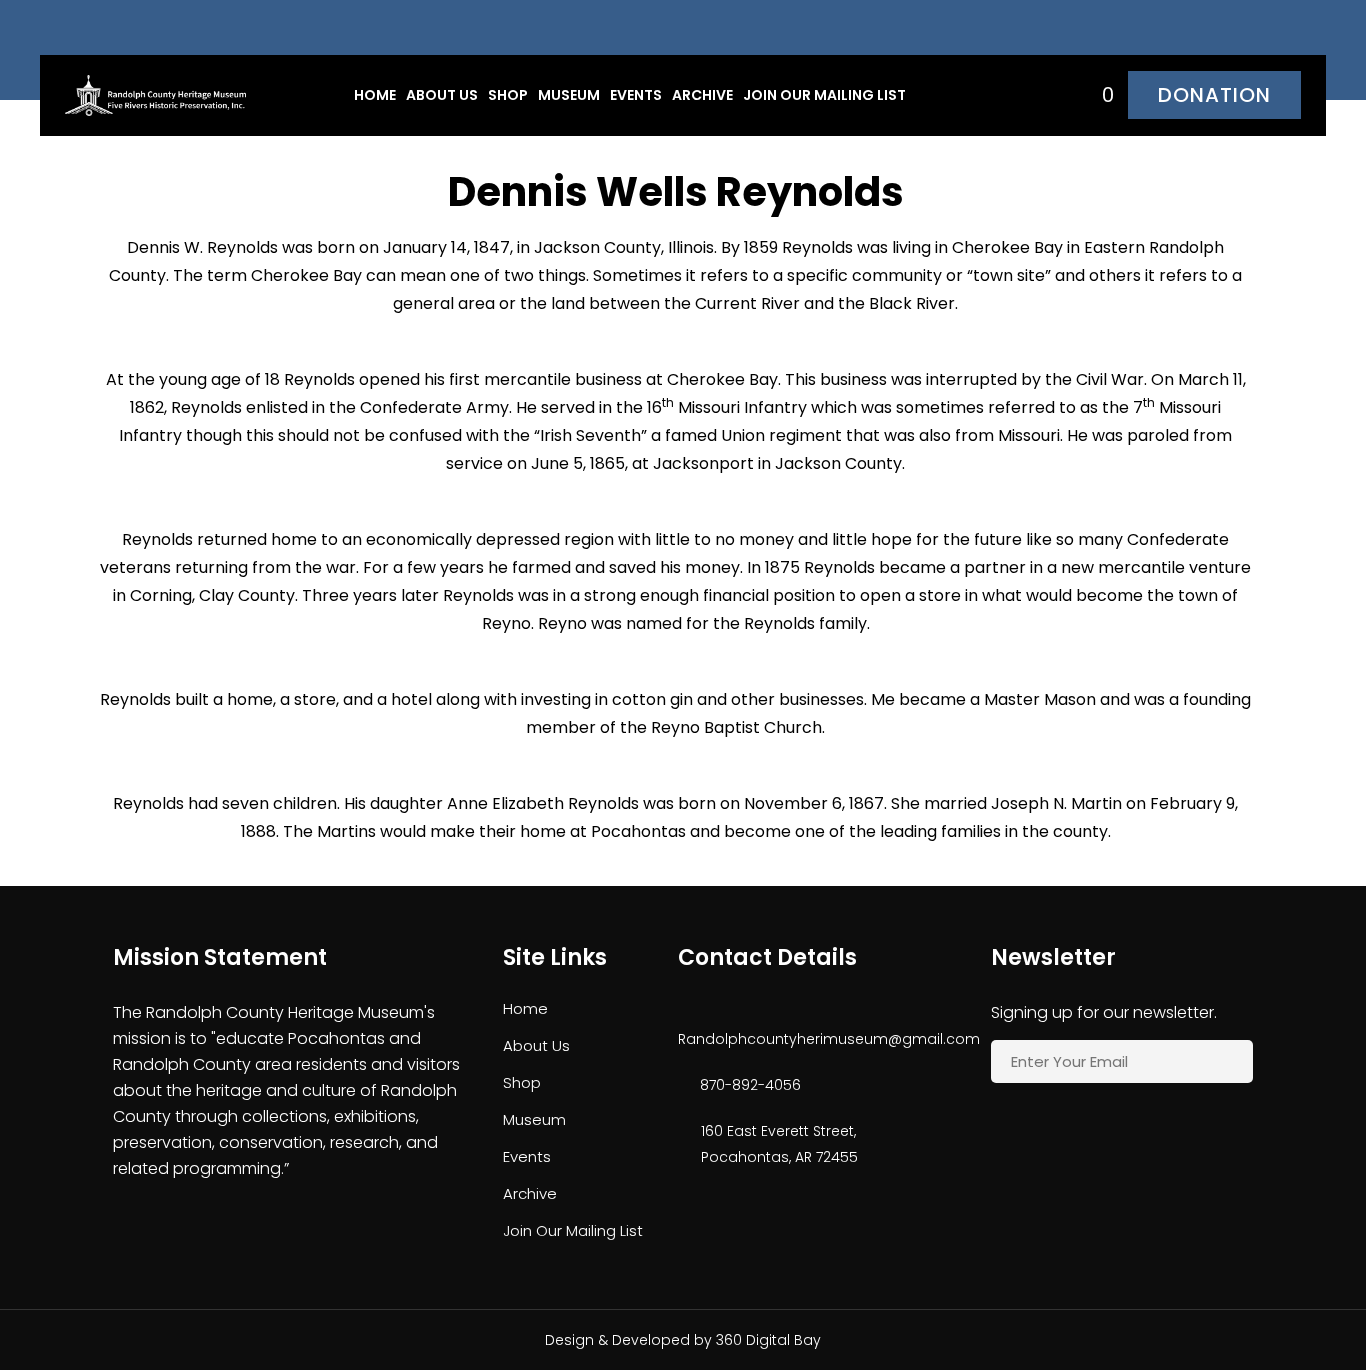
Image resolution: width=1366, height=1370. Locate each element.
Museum (569, 95)
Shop (508, 95)
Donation (1214, 95)
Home (375, 95)
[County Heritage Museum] (155, 94)
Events (636, 95)
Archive (702, 95)
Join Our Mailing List (824, 95)
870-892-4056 (750, 1085)
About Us (442, 95)
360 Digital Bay (768, 1340)
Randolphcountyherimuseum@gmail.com (809, 1039)
